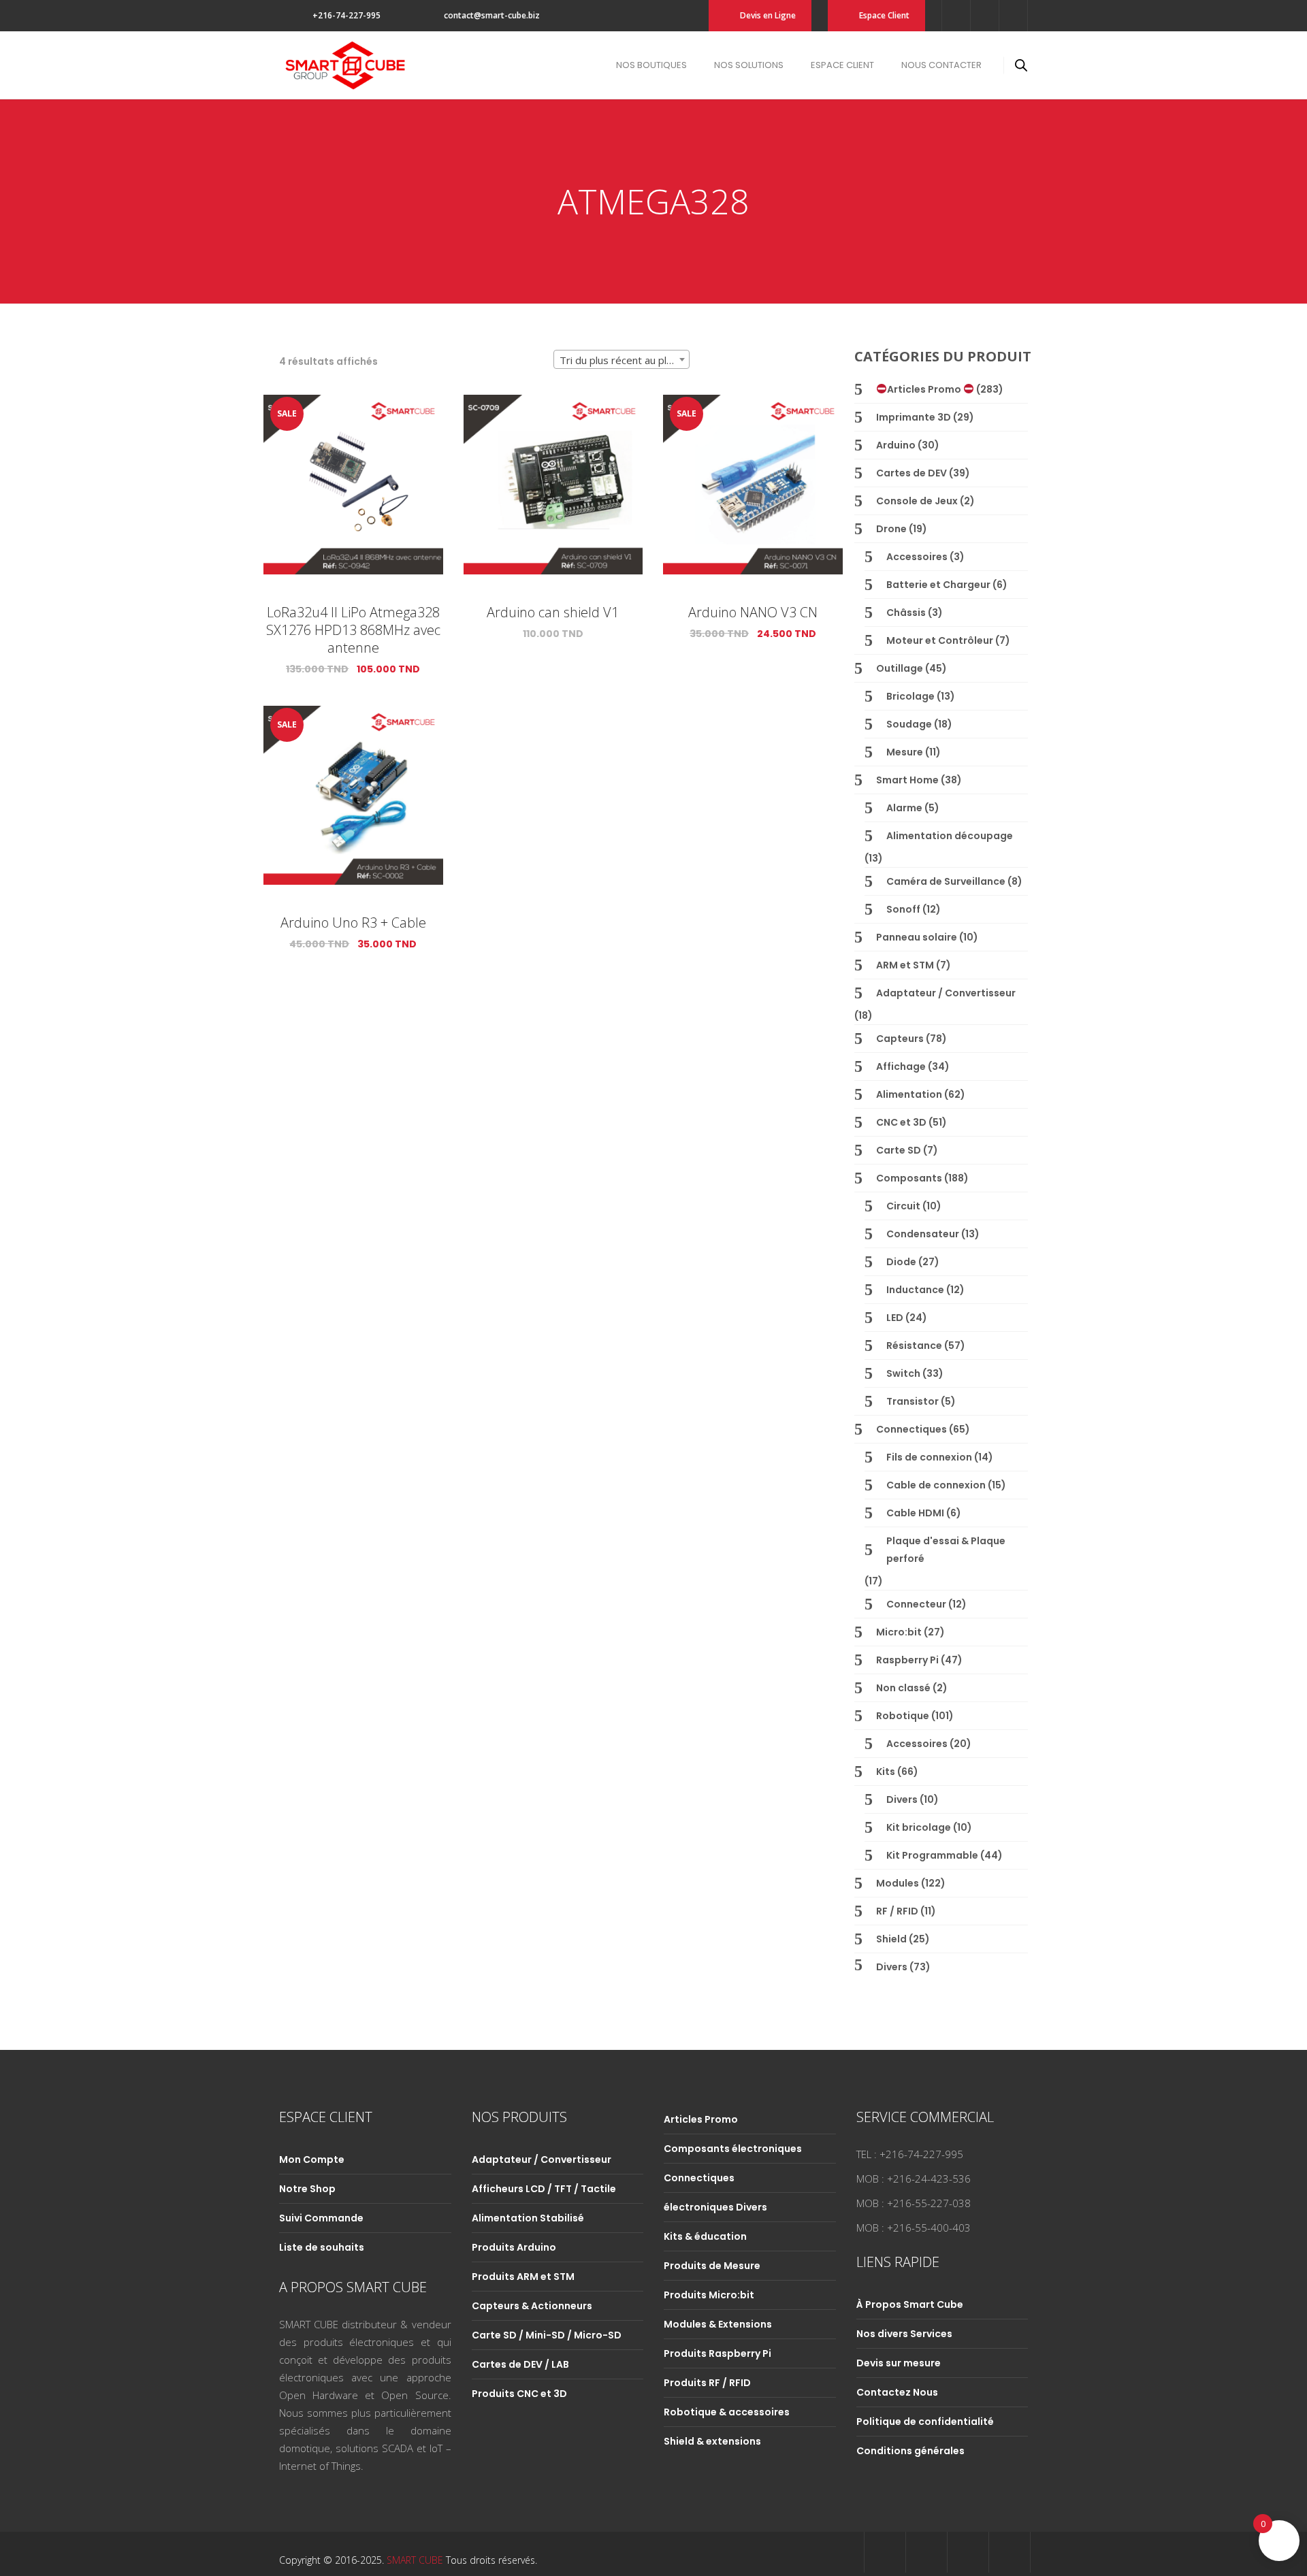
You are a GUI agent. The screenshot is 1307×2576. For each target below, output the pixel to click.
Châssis (906, 613)
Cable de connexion (936, 1485)
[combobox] (622, 359)
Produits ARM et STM (523, 2277)
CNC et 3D (901, 1122)
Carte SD (899, 1150)
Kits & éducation (705, 2236)
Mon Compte (312, 2159)
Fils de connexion (929, 1457)
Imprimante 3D (914, 417)
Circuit (903, 1206)
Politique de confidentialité (925, 2422)
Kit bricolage (919, 1827)
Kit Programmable (932, 1855)
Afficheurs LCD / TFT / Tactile (544, 2189)
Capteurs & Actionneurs (532, 2306)
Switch (903, 1373)
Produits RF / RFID (707, 2383)
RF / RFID (897, 1911)
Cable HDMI (915, 1513)
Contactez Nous (897, 2392)
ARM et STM (905, 965)
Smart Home (907, 780)
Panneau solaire (917, 937)
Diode (901, 1262)
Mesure (905, 752)
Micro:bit (899, 1632)
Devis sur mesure (899, 2363)
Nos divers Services (904, 2334)
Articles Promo (925, 389)
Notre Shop (307, 2189)
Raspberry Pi (907, 1660)
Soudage (909, 724)
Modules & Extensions (718, 2324)
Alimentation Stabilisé (528, 2218)
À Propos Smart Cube (910, 2304)
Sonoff (903, 909)
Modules (898, 1883)
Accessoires (917, 557)
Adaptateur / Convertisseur (946, 993)
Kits (886, 1772)
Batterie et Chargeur (938, 585)
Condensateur (923, 1234)
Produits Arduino (514, 2247)
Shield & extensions (712, 2441)
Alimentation (909, 1094)
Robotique (903, 1716)
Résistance (914, 1346)
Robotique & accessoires (727, 2412)
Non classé (903, 1688)
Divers (902, 1799)
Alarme (904, 808)
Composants (909, 1178)
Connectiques (911, 1429)
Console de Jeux (917, 501)
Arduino (896, 445)
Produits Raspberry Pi (717, 2353)
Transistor (913, 1401)
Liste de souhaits (322, 2247)
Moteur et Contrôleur (940, 640)
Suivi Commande (321, 2218)
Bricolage (910, 696)
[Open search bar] (1021, 65)
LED (895, 1318)
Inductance (915, 1290)
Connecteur (916, 1604)
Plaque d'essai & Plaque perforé (946, 1550)
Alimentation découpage (950, 836)
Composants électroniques (733, 2149)
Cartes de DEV (911, 473)
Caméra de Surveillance (946, 881)
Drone (891, 529)
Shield (891, 1939)
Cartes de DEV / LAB (520, 2364)
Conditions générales (910, 2451)
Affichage (901, 1066)
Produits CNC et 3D (519, 2394)
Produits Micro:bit (709, 2295)
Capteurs (900, 1039)
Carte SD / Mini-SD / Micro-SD (547, 2335)
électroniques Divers (715, 2207)
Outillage (900, 668)
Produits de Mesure (712, 2266)
